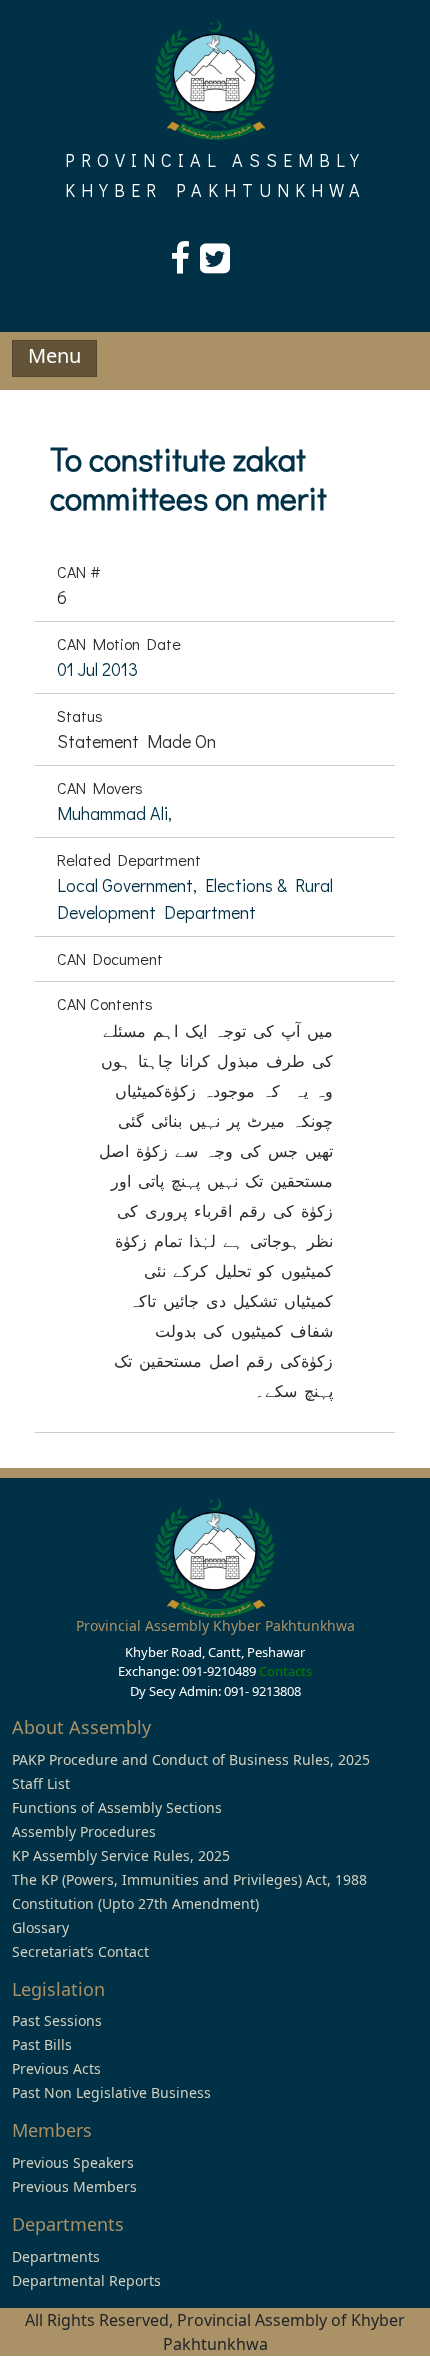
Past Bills (42, 2044)
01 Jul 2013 (97, 669)
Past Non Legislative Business (111, 2092)
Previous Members (74, 2186)
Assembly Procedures (84, 1831)
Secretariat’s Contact (80, 1951)
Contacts (285, 1671)
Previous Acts (56, 2068)
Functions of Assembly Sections (117, 1807)
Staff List (41, 1783)
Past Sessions (57, 2020)
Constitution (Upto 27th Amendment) (135, 1903)
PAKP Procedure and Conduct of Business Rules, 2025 (191, 1759)
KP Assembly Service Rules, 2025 (121, 1855)
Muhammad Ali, (114, 813)
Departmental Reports (86, 2280)
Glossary (40, 1927)
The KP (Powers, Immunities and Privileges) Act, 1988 (189, 1879)
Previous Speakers (73, 2162)
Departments (56, 2256)
